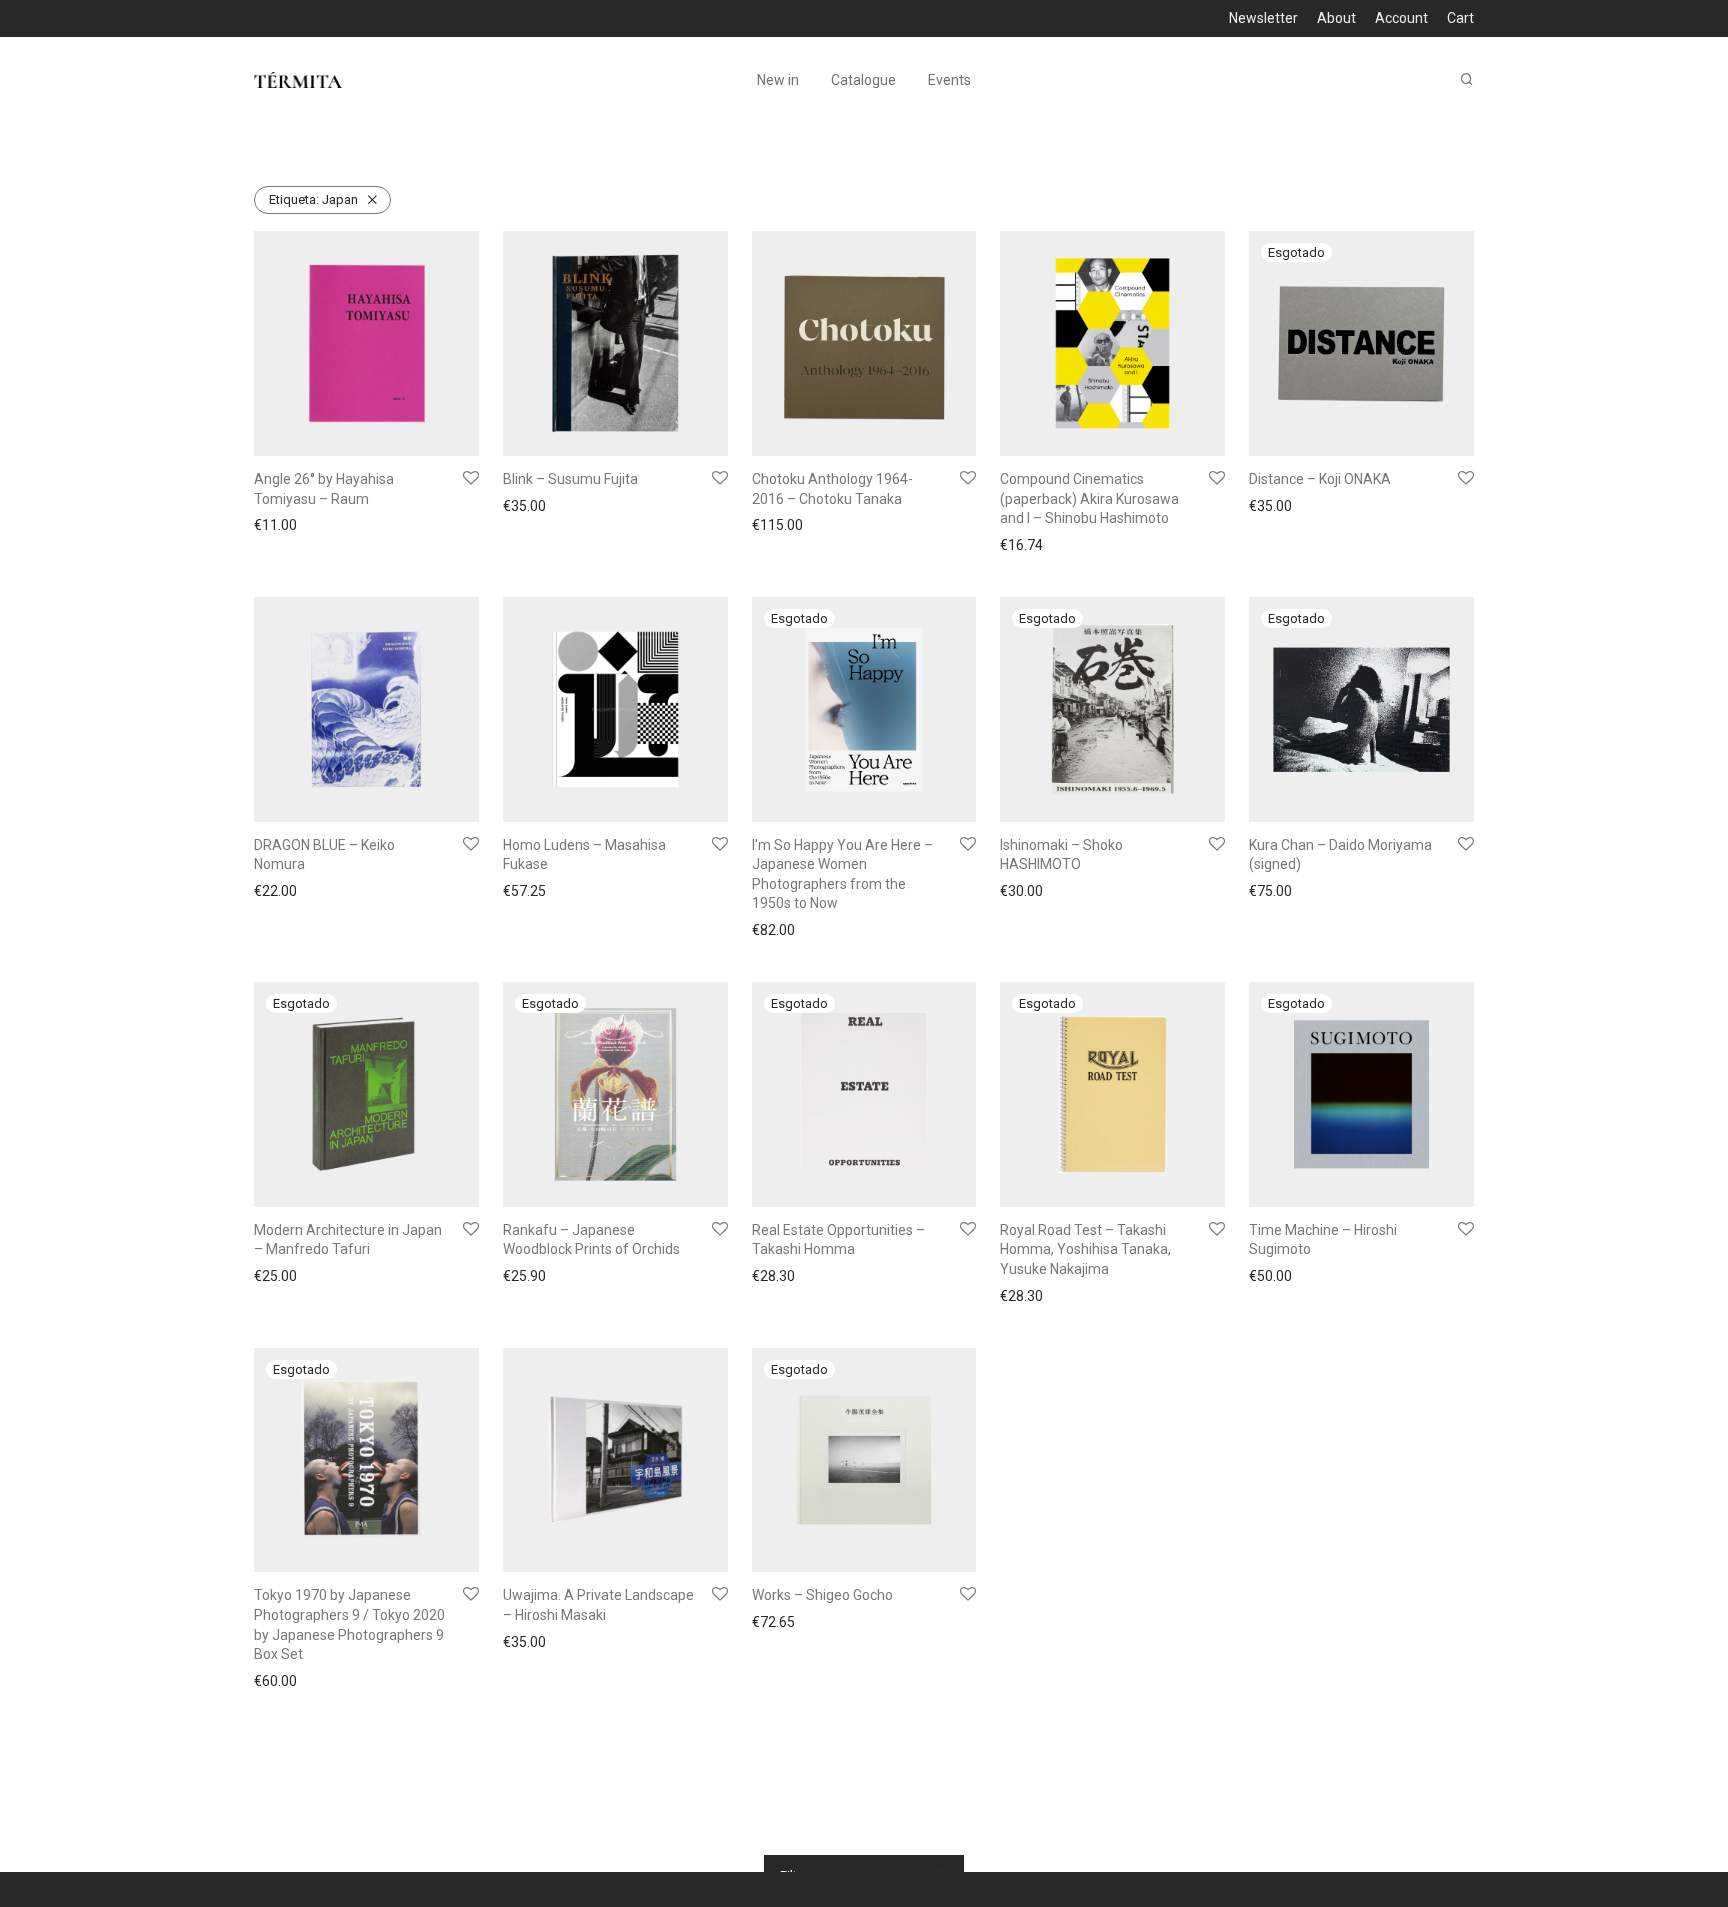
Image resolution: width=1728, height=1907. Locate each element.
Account (1401, 18)
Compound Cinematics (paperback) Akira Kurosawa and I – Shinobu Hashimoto (1089, 498)
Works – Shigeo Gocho (822, 1595)
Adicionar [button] (278, 525)
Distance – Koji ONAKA (1320, 479)
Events (949, 80)
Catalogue (863, 80)
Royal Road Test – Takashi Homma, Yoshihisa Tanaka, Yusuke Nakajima (1085, 1249)
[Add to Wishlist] (471, 479)
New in (778, 80)
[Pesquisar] (1467, 79)
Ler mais (1270, 508)
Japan (313, 199)
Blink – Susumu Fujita (570, 479)
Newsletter (1263, 18)
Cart (1460, 18)
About (1336, 18)
